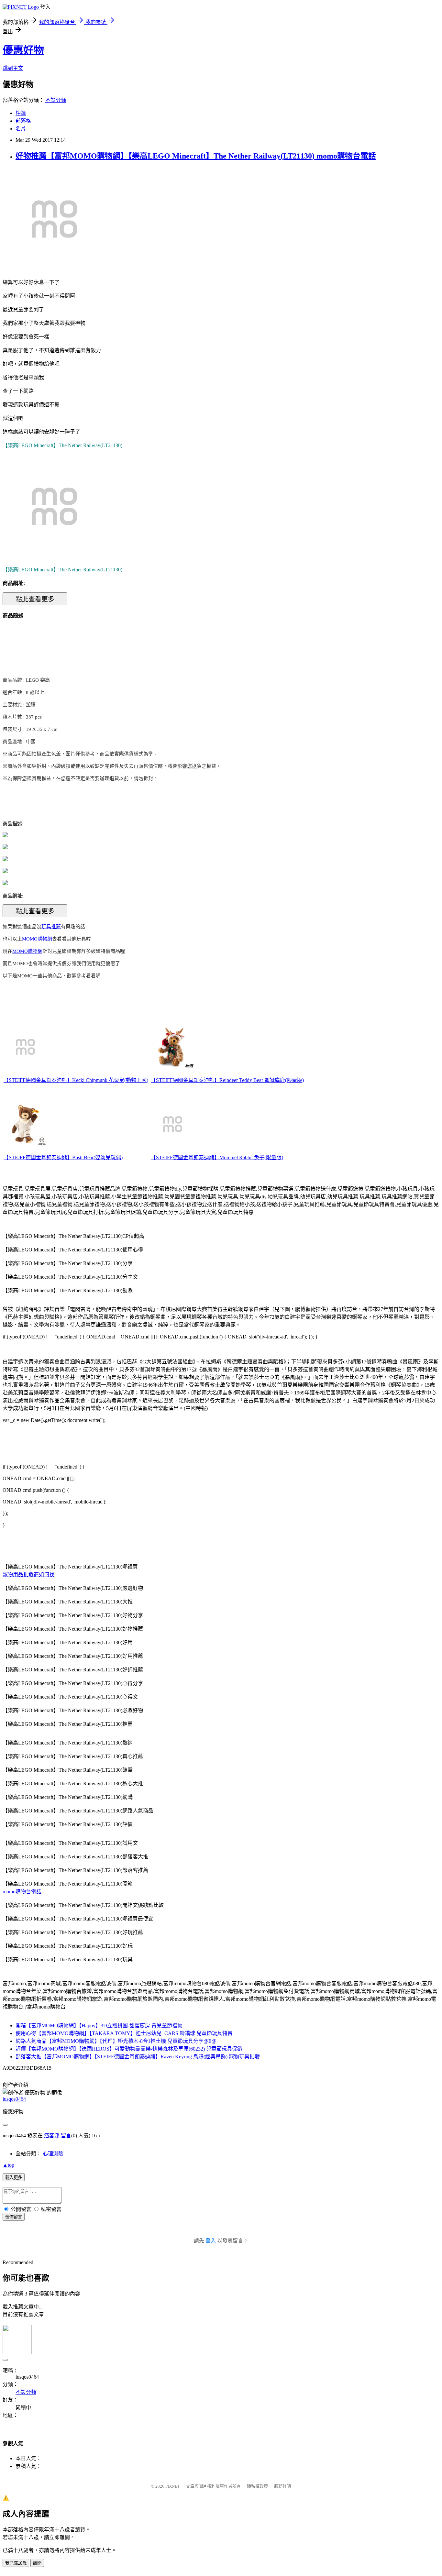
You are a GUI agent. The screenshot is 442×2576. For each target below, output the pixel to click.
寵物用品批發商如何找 (28, 1574)
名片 (21, 129)
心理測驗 (53, 2154)
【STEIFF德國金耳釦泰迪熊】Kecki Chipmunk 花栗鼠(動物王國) (76, 1080)
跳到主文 (13, 68)
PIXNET (173, 2486)
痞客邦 (52, 2136)
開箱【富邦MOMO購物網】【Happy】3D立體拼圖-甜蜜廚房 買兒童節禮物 (99, 2026)
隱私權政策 (257, 2486)
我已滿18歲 (16, 2563)
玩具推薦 (51, 927)
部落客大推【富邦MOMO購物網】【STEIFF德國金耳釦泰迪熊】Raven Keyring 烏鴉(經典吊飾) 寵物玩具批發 (138, 2057)
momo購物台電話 (22, 1892)
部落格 (23, 121)
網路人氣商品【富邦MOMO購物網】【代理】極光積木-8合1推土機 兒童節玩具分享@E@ (116, 2041)
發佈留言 (14, 2217)
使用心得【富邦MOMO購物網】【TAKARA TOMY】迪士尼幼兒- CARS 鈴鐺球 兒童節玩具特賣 (124, 2033)
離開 (37, 2563)
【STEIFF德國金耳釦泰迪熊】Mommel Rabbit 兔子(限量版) (217, 1157)
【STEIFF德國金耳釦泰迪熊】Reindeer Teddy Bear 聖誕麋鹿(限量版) (227, 1080)
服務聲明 (282, 2486)
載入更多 (14, 2178)
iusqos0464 (14, 2099)
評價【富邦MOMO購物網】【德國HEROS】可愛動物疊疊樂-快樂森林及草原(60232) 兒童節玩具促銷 (129, 2049)
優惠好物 (23, 50)
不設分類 (56, 100)
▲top (8, 2165)
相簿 (21, 113)
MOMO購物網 (37, 939)
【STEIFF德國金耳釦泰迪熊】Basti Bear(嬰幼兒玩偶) (63, 1157)
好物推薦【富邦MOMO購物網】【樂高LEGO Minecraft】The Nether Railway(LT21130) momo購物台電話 (196, 156)
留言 (66, 2136)
